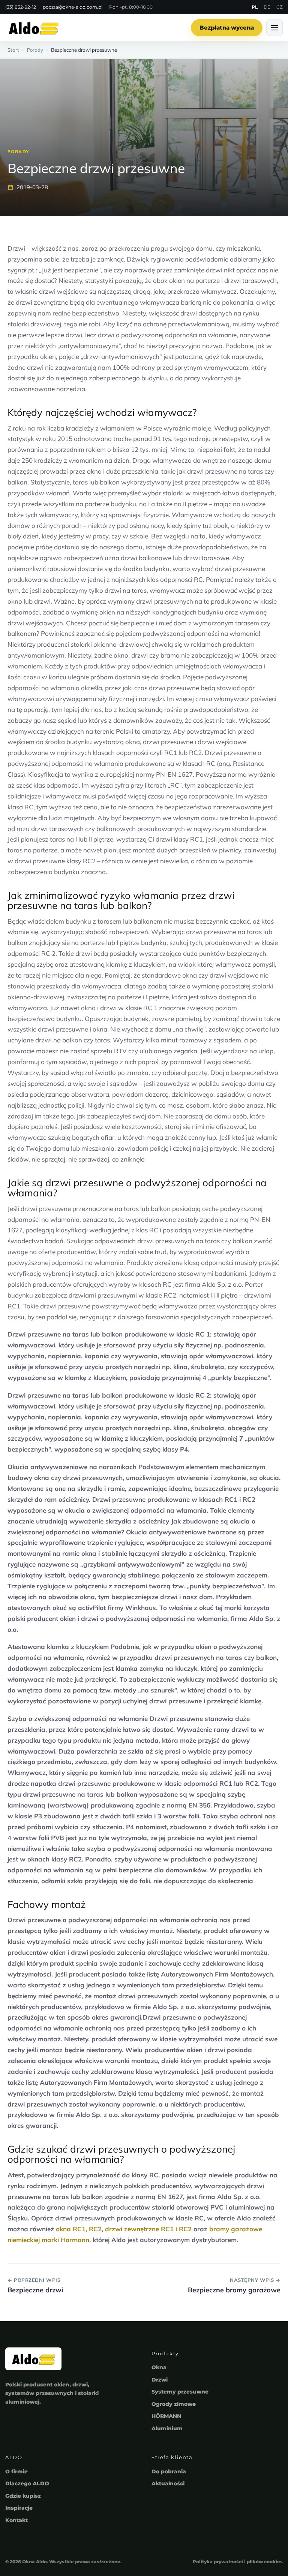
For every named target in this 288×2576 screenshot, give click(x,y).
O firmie (16, 2471)
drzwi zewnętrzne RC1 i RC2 (148, 2229)
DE (267, 7)
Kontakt (16, 2520)
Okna (159, 2367)
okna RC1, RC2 (79, 2229)
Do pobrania (169, 2471)
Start (13, 50)
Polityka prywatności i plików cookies (238, 2562)
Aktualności (168, 2483)
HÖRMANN (166, 2416)
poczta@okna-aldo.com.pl (73, 7)
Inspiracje (19, 2508)
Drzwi (160, 2380)
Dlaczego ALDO (27, 2483)
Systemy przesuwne (180, 2392)
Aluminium (167, 2428)
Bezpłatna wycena (227, 28)
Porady (35, 50)
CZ (280, 7)
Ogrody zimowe (174, 2404)
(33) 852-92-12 (21, 7)
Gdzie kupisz (23, 2496)
